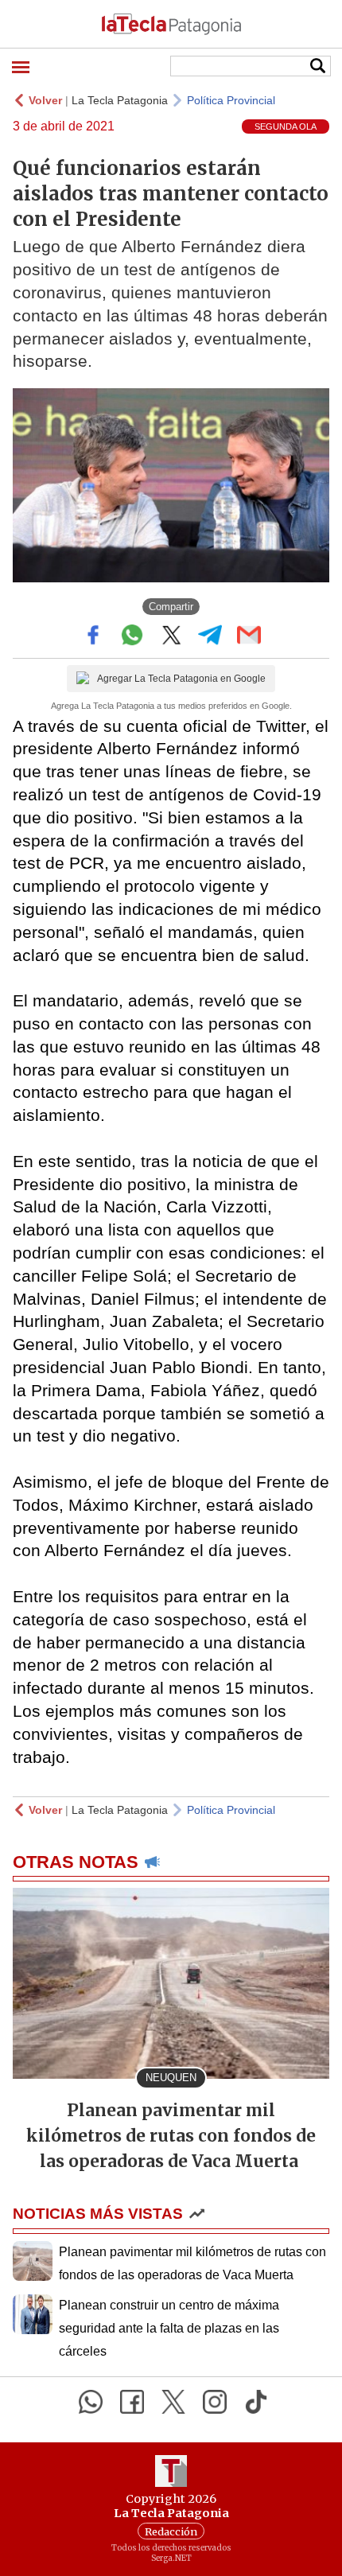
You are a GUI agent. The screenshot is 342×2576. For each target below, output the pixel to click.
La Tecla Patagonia (120, 100)
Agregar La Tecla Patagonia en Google (181, 679)
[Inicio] (171, 24)
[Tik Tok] (256, 2402)
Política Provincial (231, 100)
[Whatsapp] (91, 2402)
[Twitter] (173, 2402)
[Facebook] (132, 2402)
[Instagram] (215, 2402)
